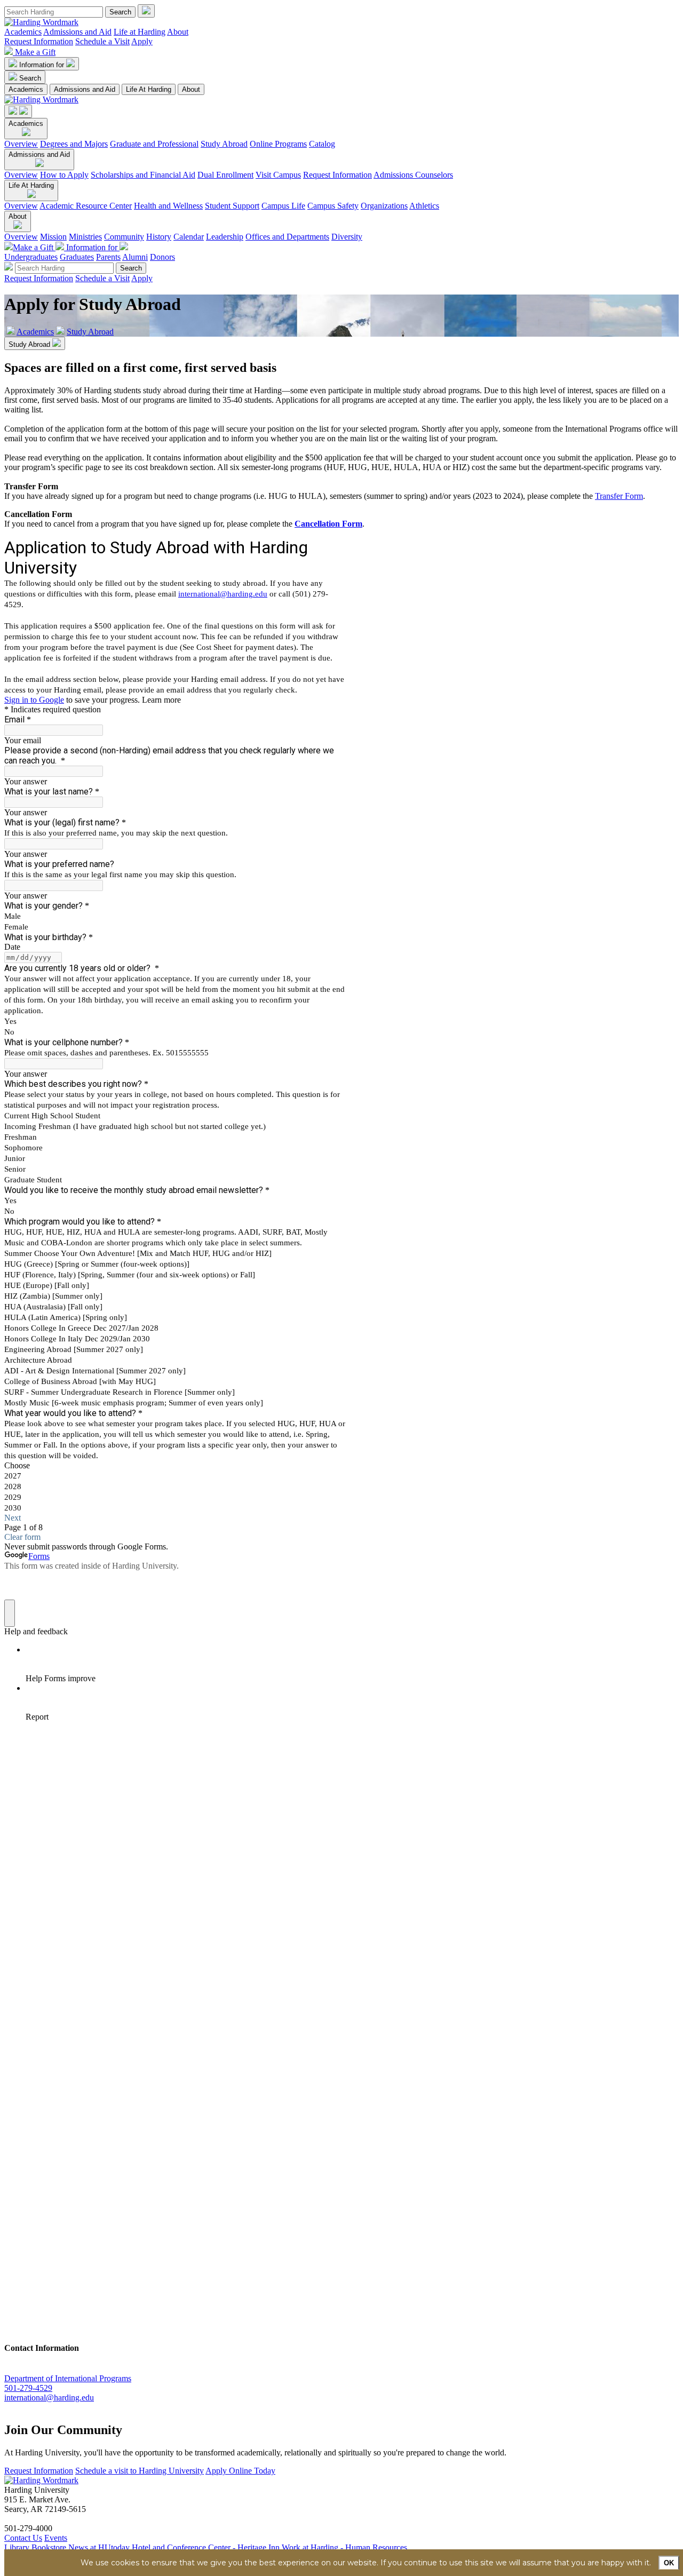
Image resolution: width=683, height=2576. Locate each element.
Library (17, 2547)
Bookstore (49, 2547)
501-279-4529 (28, 2388)
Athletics (424, 206)
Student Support (232, 206)
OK (669, 2563)
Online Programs (278, 144)
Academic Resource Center (86, 206)
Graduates (77, 257)
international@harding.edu (49, 2398)
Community (124, 237)
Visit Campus (278, 175)
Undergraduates (31, 257)
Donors (162, 257)
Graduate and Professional (154, 144)
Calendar (189, 237)
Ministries (85, 237)
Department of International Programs (68, 2378)
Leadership (225, 237)
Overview (21, 144)
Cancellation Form (328, 524)
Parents (108, 257)
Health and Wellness (168, 206)
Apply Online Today (240, 2471)
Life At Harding (149, 89)
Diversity (347, 237)
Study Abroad (224, 144)
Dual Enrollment (225, 175)
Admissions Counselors (413, 175)
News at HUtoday (99, 2547)
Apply (142, 41)
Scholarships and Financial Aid (143, 175)
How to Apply (64, 175)
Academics (23, 32)
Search (30, 78)
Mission (53, 237)
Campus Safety (333, 206)
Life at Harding (140, 32)
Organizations (384, 206)
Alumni (135, 257)
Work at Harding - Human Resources (344, 2547)
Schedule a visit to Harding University (140, 2471)
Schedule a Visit (102, 41)
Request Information (39, 41)
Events (56, 2538)
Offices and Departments (287, 237)
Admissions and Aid (77, 32)
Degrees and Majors (74, 144)
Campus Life (283, 206)
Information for (43, 65)
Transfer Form (619, 496)
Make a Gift (35, 52)
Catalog (322, 144)
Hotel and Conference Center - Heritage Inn (206, 2547)
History (159, 237)
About (178, 32)
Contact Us (23, 2538)
